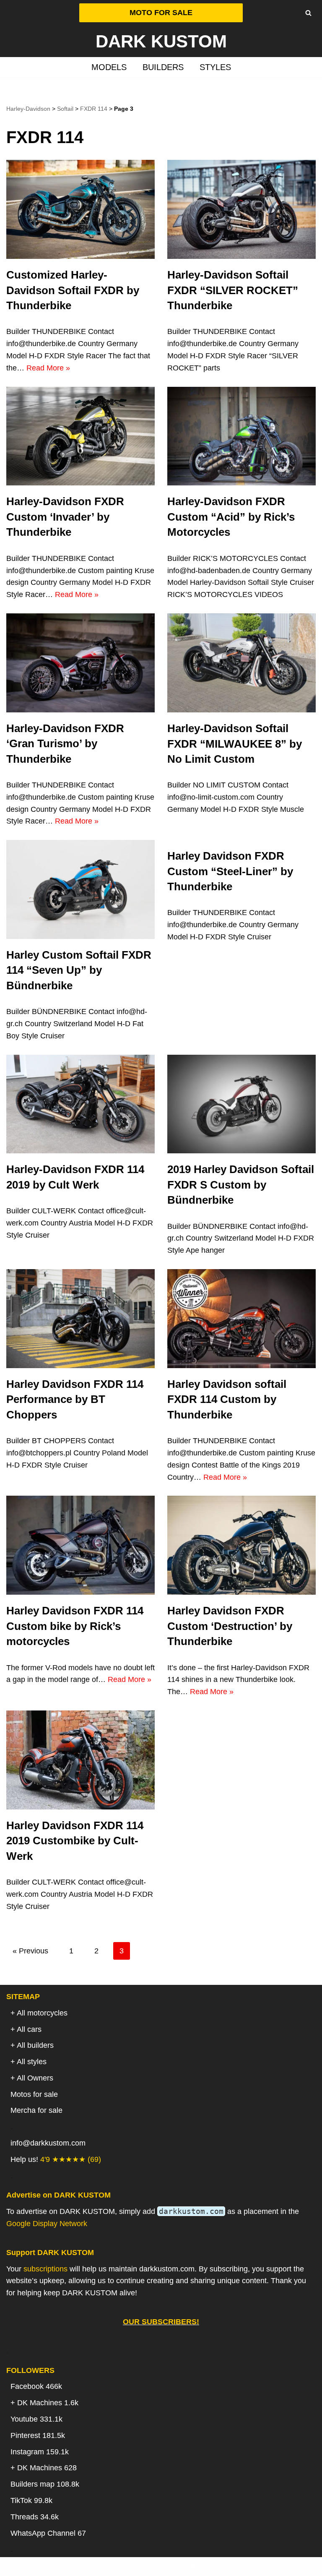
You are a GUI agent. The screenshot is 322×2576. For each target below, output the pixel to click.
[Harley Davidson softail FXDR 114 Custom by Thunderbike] (241, 1319)
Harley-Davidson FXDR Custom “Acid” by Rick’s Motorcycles (231, 517)
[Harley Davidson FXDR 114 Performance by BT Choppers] (80, 1319)
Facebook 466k (36, 2386)
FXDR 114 (94, 109)
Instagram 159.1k (40, 2452)
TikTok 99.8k (31, 2500)
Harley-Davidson (28, 109)
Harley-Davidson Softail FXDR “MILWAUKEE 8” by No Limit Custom (235, 744)
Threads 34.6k (35, 2517)
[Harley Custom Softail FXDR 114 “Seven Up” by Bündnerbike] (80, 889)
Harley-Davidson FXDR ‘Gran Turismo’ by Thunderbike (65, 744)
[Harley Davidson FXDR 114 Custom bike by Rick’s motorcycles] (80, 1545)
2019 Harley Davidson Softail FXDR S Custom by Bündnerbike (241, 1185)
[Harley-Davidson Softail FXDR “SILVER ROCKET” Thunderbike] (241, 209)
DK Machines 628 (47, 2468)
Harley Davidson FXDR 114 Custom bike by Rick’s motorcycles (75, 1626)
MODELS (109, 67)
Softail (65, 109)
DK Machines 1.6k (48, 2403)
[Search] (308, 13)
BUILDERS (163, 67)
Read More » (48, 368)
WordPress (194, 2566)
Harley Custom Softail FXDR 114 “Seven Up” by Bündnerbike (79, 970)
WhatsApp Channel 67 (48, 2533)
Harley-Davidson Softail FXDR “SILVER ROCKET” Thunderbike (233, 290)
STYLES (215, 67)
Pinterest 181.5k (38, 2435)
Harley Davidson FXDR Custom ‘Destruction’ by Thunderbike (230, 1626)
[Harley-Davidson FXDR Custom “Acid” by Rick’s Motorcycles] (241, 436)
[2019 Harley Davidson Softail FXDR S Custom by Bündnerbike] (241, 1104)
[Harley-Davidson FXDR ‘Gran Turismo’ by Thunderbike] (80, 663)
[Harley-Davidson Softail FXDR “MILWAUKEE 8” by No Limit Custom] (241, 663)
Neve (118, 2566)
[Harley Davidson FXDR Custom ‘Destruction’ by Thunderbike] (241, 1545)
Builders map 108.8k (45, 2484)
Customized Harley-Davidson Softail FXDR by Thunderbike (73, 290)
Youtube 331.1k (36, 2419)
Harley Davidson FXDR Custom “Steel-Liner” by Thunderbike (230, 871)
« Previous (30, 1951)
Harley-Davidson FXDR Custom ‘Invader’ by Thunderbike (65, 517)
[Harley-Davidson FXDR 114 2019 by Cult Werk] (80, 1104)
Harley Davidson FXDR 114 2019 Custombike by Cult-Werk (75, 1841)
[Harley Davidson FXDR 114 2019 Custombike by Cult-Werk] (80, 1760)
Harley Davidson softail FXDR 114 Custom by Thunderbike (227, 1399)
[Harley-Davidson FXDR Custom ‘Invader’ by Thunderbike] (80, 436)
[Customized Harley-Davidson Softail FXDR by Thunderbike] (80, 209)
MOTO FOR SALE (161, 13)
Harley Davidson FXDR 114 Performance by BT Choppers (75, 1399)
